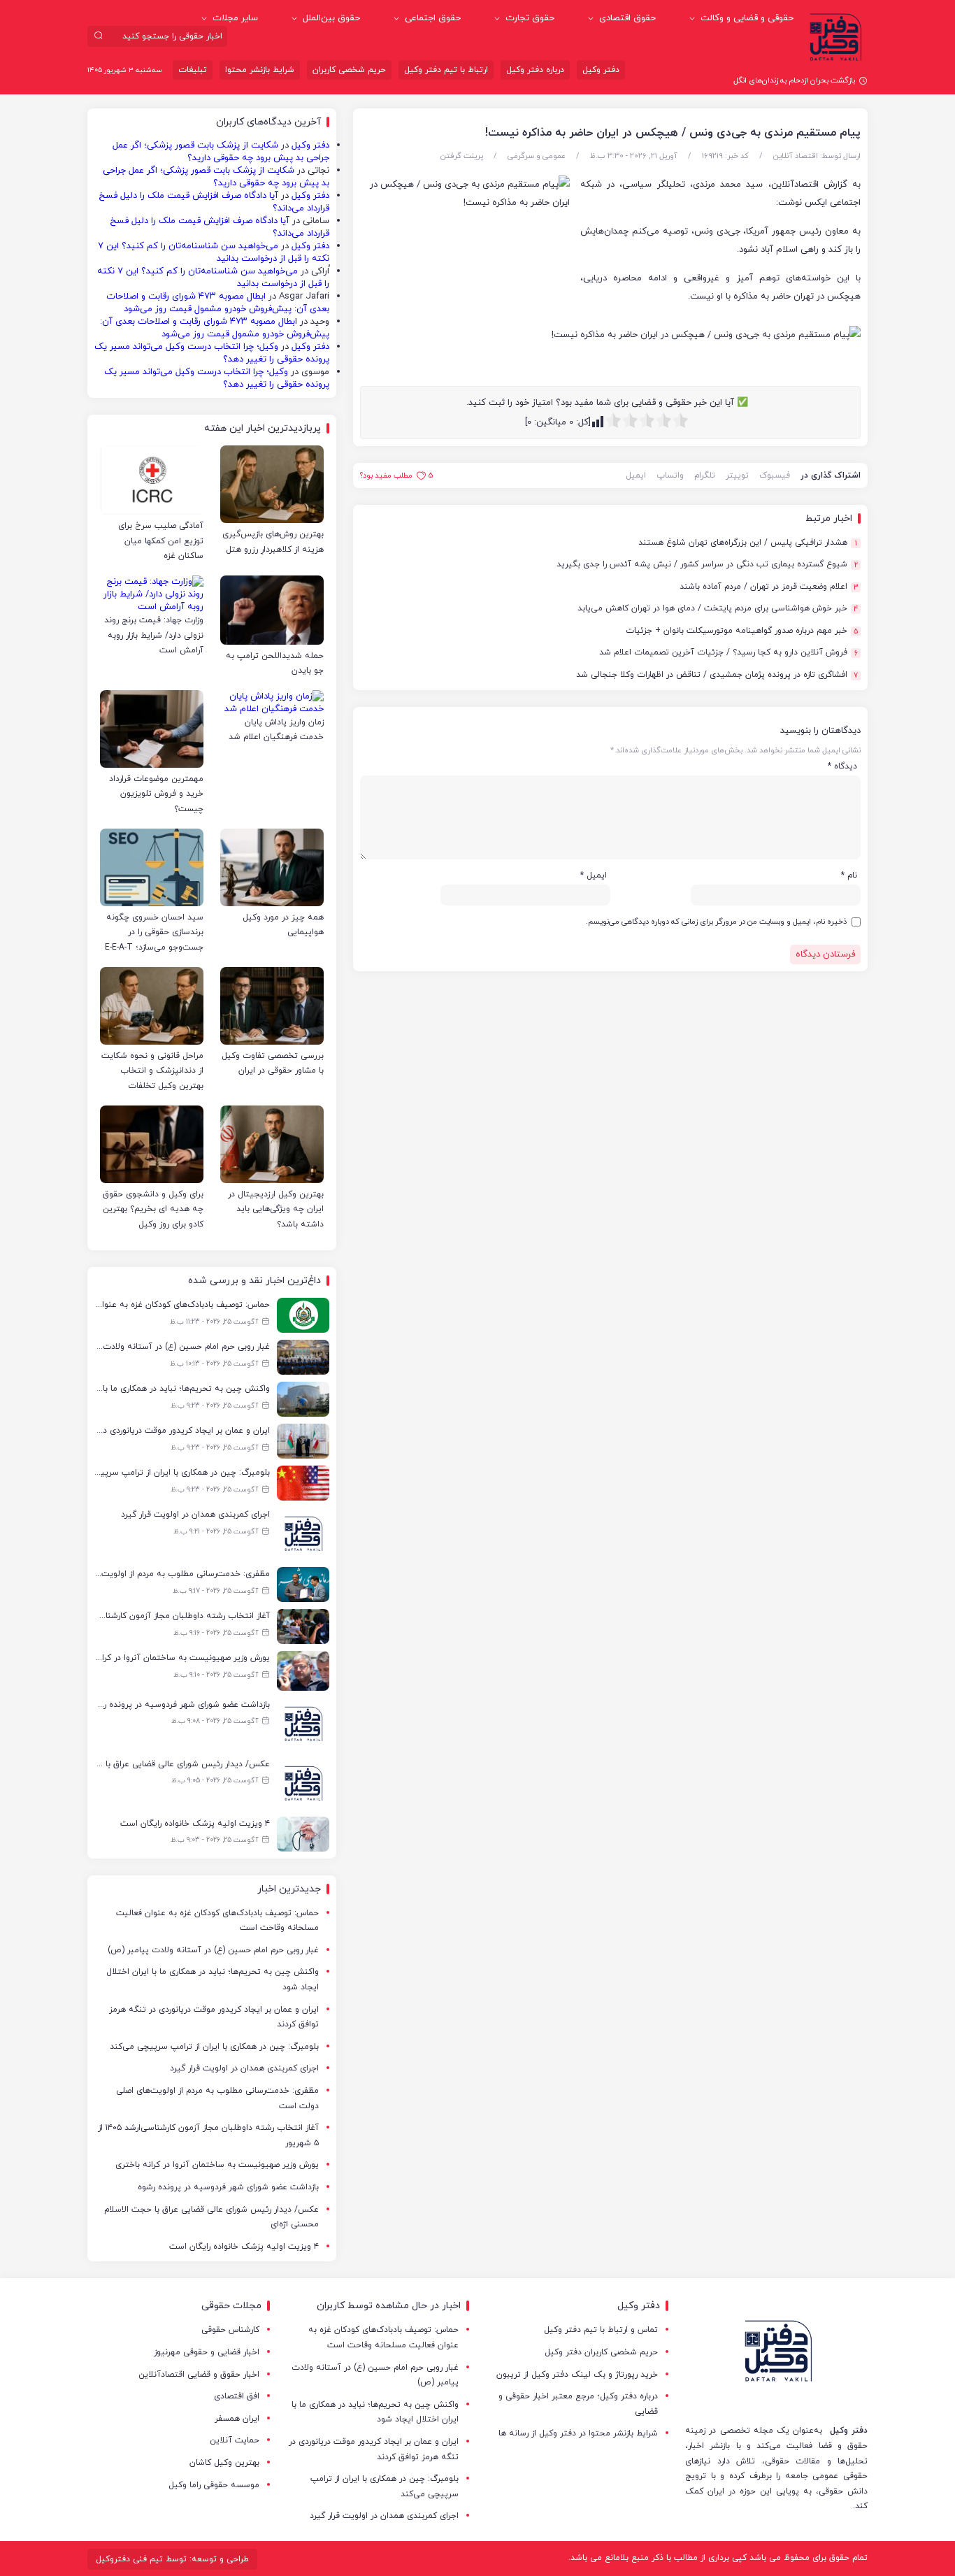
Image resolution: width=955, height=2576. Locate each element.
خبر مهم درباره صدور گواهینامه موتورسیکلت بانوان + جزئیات (742, 631)
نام (849, 875)
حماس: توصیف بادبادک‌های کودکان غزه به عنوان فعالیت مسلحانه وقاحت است (217, 1921)
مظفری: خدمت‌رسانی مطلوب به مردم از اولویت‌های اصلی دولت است (217, 2098)
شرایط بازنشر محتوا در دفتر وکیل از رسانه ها (578, 2433)
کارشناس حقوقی (230, 2330)
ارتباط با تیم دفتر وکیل (446, 70)
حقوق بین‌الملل (331, 18)
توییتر (737, 475)
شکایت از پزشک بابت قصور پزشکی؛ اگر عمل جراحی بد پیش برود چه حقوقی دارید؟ (221, 152)
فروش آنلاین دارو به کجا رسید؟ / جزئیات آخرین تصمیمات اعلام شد (728, 653)
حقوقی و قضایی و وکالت (747, 18)
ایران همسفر (237, 2419)
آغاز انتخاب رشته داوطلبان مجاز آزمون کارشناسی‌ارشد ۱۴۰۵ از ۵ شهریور (208, 2135)
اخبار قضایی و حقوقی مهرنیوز (207, 2352)
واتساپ (670, 475)
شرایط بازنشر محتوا (260, 70)
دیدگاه (842, 766)
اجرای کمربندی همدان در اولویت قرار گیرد (244, 2068)
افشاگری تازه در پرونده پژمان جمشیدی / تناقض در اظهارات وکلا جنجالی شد (717, 675)
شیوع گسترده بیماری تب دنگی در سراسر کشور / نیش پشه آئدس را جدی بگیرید (707, 565)
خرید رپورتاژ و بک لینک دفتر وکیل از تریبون (577, 2375)
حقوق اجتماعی (433, 18)
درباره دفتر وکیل (535, 70)
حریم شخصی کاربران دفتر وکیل (601, 2352)
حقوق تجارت (530, 18)
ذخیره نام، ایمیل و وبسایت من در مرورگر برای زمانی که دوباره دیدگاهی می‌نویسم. (716, 922)
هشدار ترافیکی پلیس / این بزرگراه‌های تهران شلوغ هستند (748, 543)
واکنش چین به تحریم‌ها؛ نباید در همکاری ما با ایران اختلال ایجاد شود (213, 1980)
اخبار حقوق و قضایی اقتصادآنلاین (199, 2375)
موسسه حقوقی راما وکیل (214, 2485)
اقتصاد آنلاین (796, 156)
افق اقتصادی (237, 2396)
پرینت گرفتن (462, 156)
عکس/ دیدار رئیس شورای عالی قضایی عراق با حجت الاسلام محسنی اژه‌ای (211, 2217)
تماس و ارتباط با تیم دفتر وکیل (601, 2330)
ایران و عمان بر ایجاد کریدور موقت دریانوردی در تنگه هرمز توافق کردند (214, 2017)
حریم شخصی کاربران (349, 70)
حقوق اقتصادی (627, 18)
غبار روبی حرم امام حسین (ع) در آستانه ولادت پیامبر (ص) (213, 1950)
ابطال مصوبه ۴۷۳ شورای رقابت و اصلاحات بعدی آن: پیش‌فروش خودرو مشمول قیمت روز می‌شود (218, 303)
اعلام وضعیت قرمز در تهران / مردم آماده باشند (769, 587)
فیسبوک (775, 475)
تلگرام (705, 475)
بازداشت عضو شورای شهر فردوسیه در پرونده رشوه (228, 2187)
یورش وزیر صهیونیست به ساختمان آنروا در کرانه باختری (217, 2165)
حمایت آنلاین (235, 2440)
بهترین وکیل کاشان (224, 2463)
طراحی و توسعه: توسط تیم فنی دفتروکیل (172, 2559)
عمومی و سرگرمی (537, 156)
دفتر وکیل (601, 70)
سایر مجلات (235, 18)
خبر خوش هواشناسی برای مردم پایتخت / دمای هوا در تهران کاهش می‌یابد (718, 609)
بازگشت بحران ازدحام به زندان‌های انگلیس (788, 80)
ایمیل (636, 475)
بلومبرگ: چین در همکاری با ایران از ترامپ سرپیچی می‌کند (214, 2047)
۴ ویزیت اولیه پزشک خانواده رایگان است (244, 2247)
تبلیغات (193, 70)
